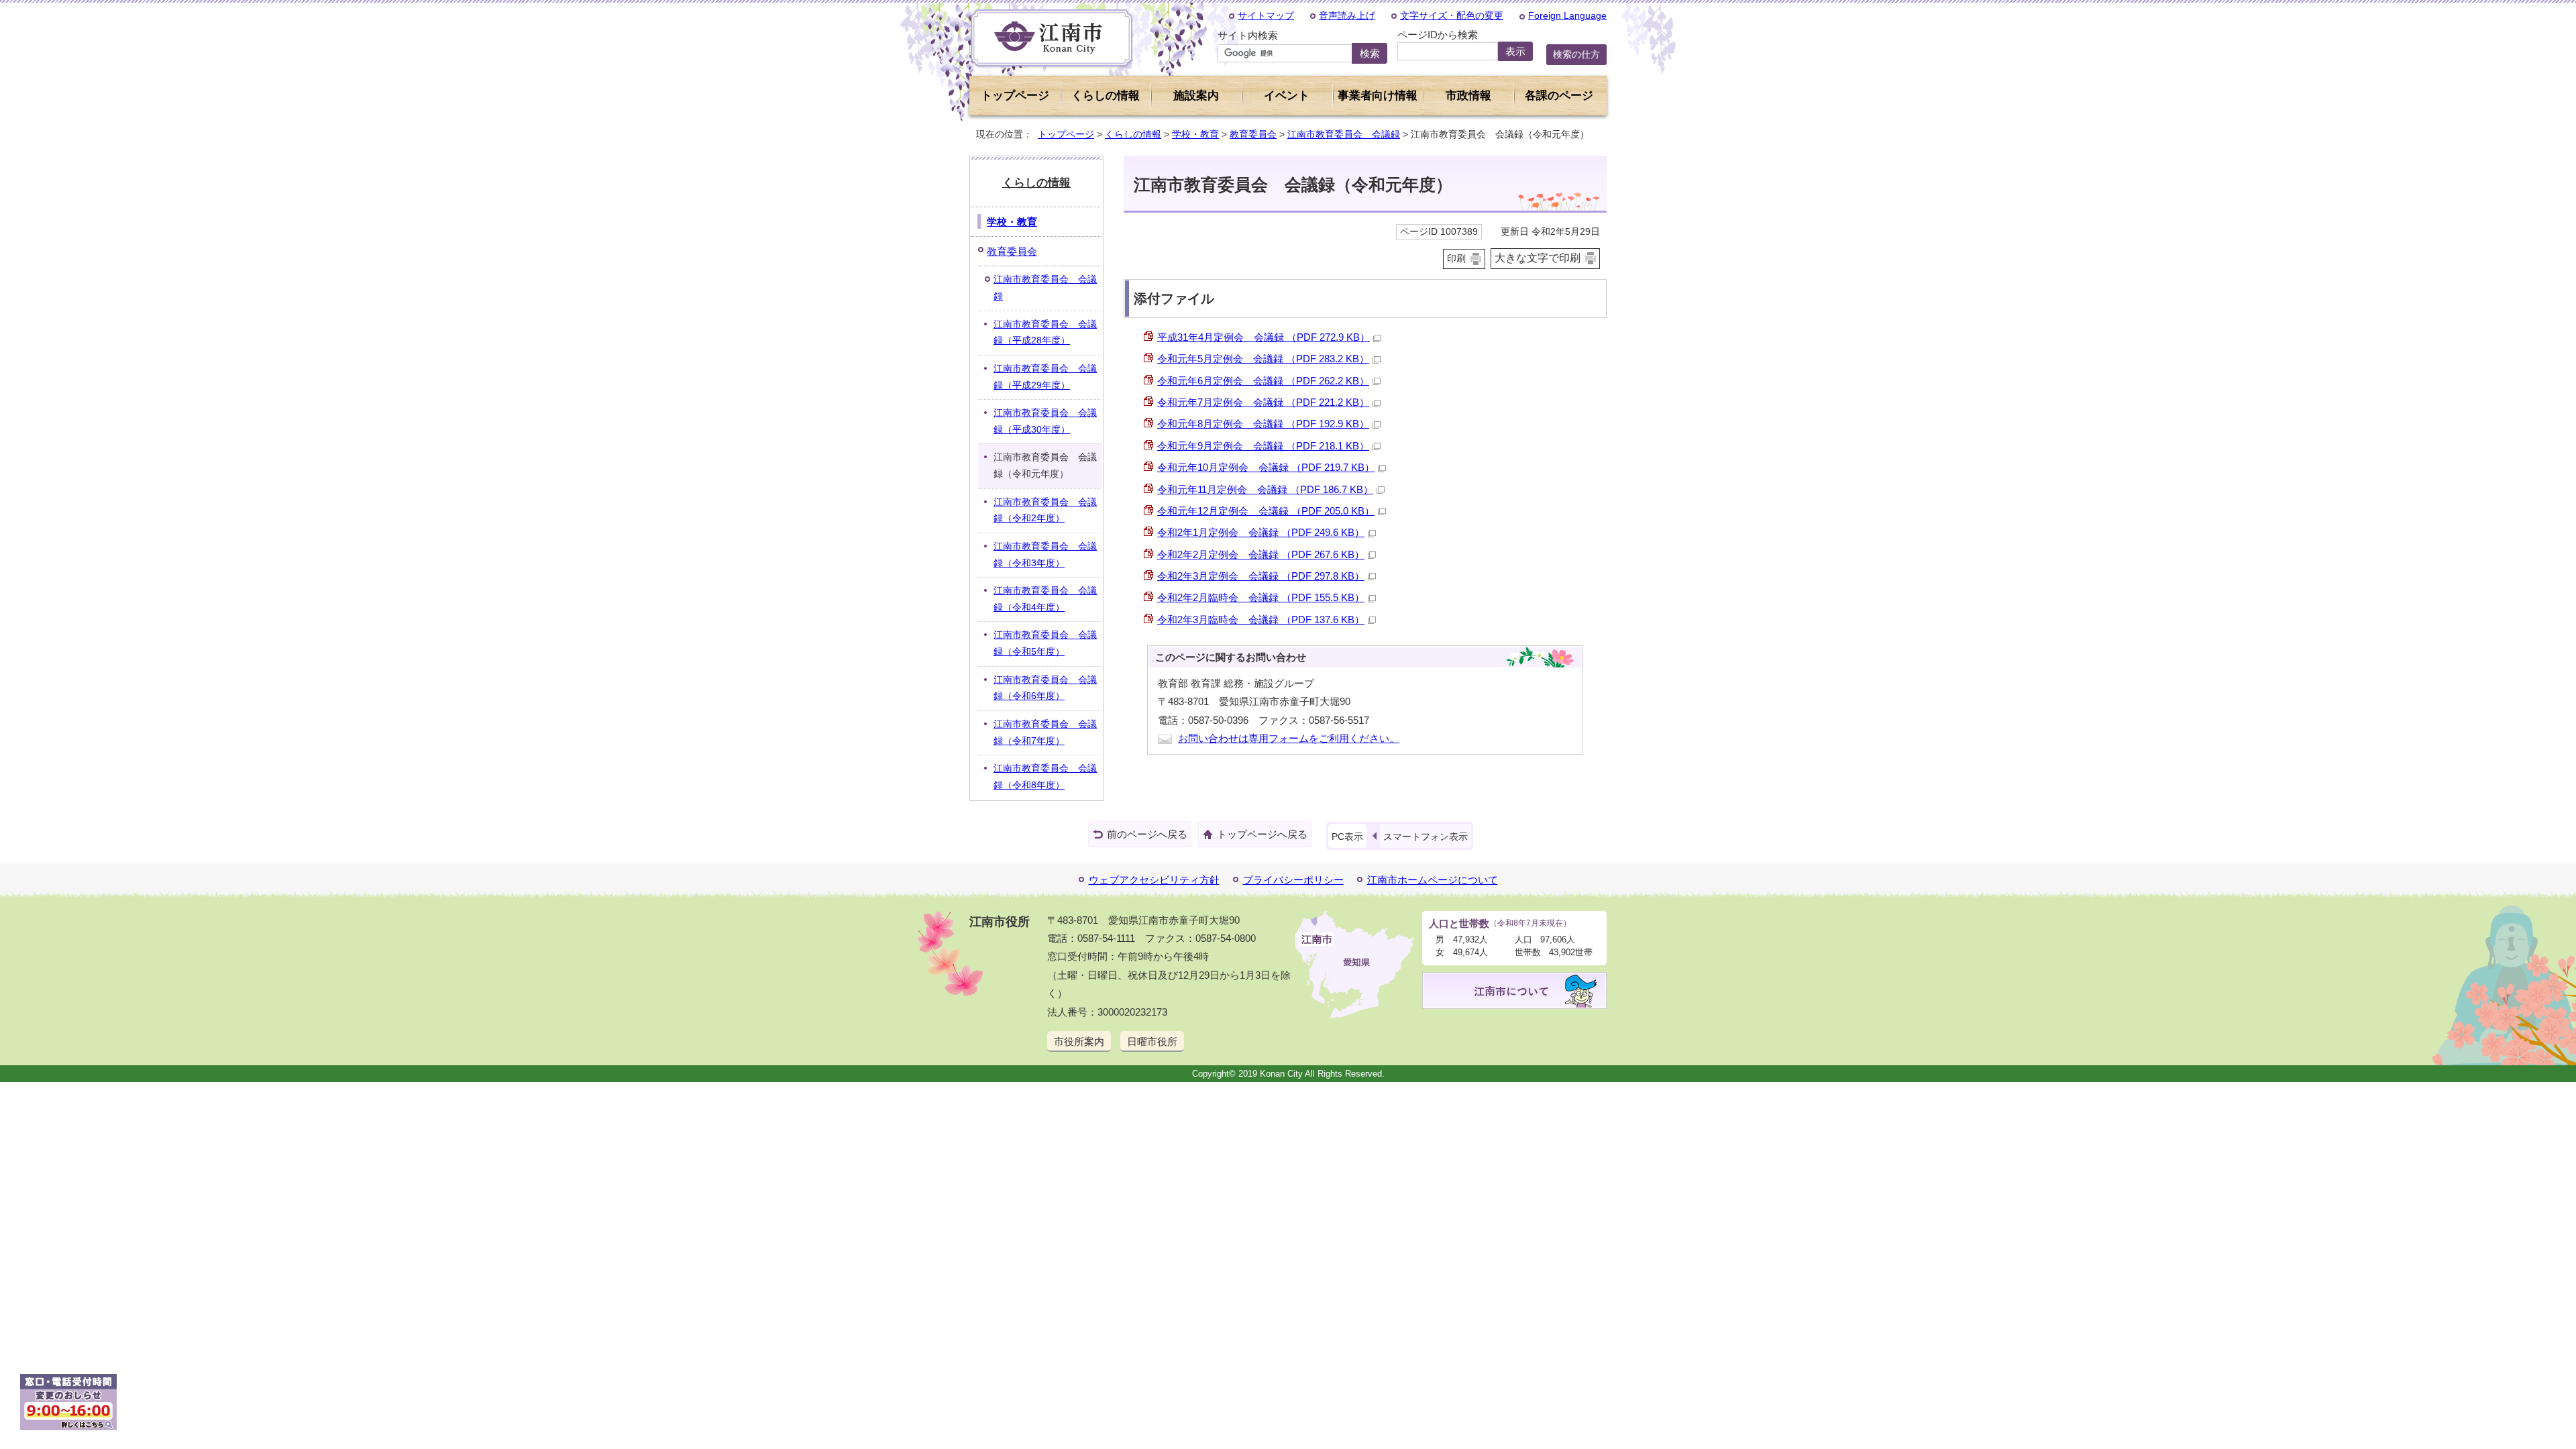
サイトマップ (1266, 15)
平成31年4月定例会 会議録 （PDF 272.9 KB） (1264, 337)
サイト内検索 (1248, 35)
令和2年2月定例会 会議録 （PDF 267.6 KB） (1261, 554)
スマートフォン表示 (1426, 837)
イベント (1287, 96)
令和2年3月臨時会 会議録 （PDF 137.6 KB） (1261, 620)
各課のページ (1559, 96)
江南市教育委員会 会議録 (1344, 134)
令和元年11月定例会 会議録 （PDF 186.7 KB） (1265, 489)
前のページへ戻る (1147, 834)
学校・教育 (1195, 134)
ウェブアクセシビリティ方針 (1154, 880)
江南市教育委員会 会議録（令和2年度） (1045, 511)
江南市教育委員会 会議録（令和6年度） (1045, 688)
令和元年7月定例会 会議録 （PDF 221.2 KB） (1263, 402)
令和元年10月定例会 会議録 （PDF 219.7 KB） (1266, 467)
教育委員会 (1253, 134)
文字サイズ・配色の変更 (1452, 15)
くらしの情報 (1133, 134)
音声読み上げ (1347, 15)
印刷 (1456, 259)
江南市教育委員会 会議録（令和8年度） (1045, 777)
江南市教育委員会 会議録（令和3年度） (1045, 555)
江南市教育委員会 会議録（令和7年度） (1045, 733)
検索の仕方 (1576, 54)
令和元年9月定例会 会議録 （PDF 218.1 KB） (1263, 446)
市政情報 (1468, 96)
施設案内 (1196, 96)
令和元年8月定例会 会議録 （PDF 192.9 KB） (1263, 424)
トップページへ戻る (1262, 834)
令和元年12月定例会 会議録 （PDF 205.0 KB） (1266, 511)
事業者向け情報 (1378, 96)
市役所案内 (1079, 1041)
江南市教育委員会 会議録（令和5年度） (1045, 643)
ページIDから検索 (1438, 35)
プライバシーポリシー (1293, 880)
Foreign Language (1567, 15)
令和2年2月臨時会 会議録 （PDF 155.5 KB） (1261, 597)
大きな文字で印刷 (1538, 258)
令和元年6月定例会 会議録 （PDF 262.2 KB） (1263, 381)
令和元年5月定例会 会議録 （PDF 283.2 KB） (1263, 359)
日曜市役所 (1152, 1041)
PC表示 (1347, 837)
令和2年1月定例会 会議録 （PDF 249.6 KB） (1261, 532)
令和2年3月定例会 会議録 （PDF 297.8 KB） (1261, 576)
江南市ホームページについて (1433, 880)
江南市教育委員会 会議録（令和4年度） (1045, 599)
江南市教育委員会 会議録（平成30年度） (1045, 421)
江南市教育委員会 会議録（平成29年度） (1045, 377)
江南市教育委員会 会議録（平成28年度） (1045, 333)
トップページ (1015, 96)
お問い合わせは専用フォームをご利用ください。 (1289, 738)
